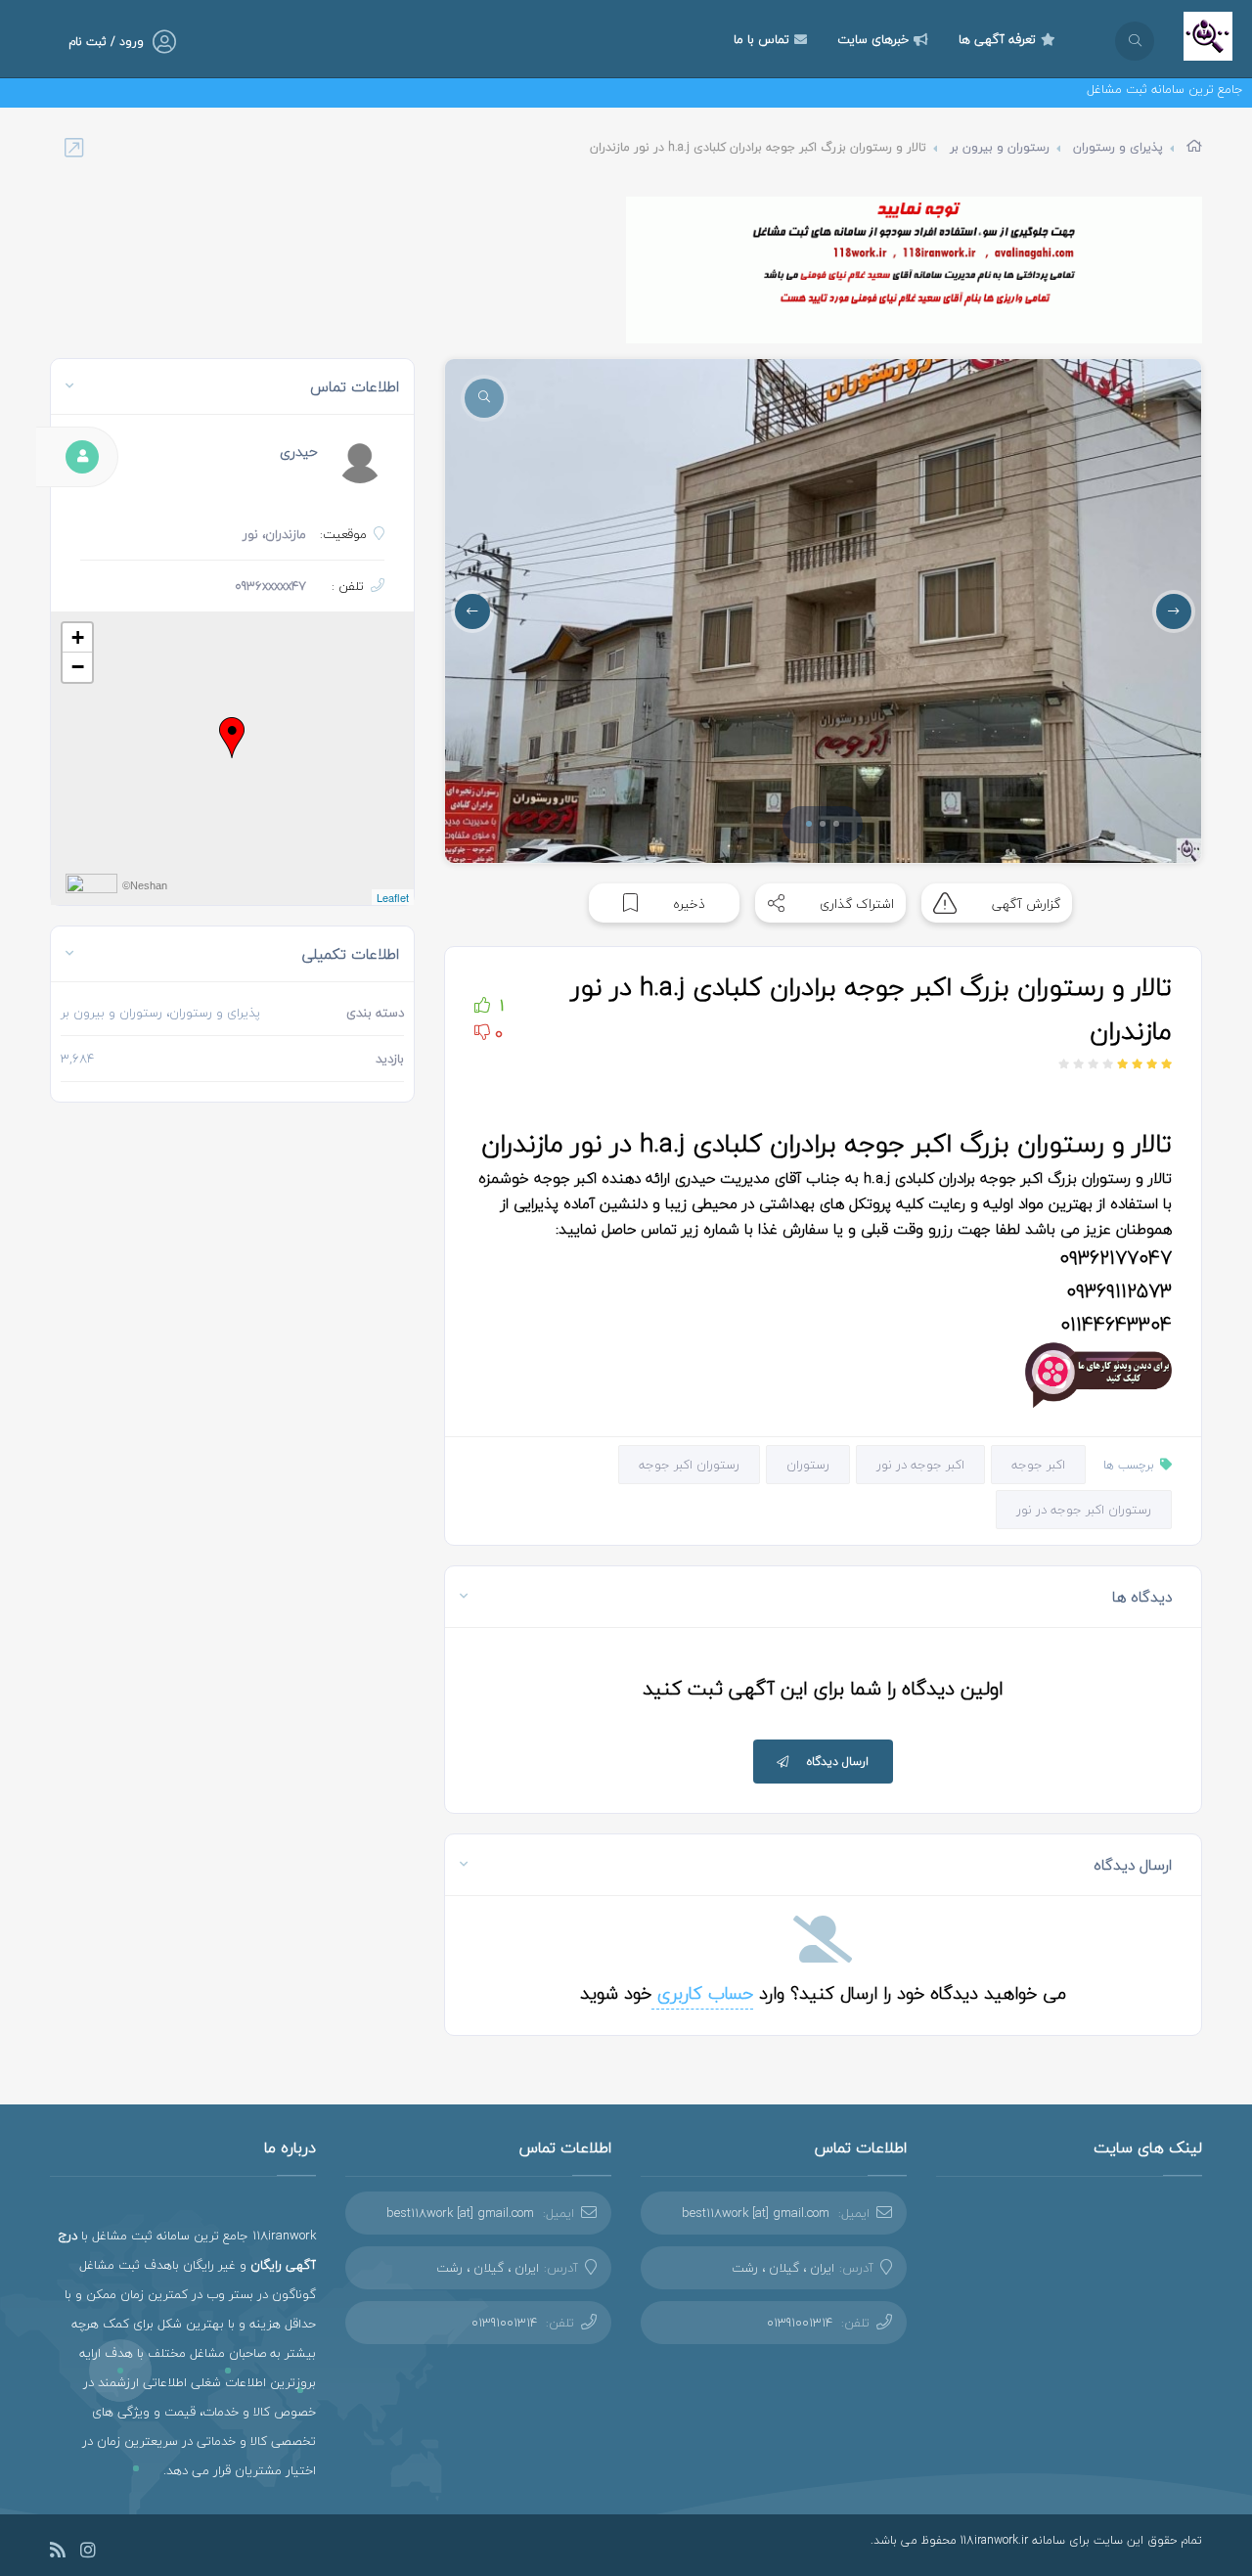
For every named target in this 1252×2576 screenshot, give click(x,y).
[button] (809, 824)
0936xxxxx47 (270, 586)
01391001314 (800, 2323)
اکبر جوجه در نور (920, 1465)
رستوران (808, 1465)
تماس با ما (761, 39)
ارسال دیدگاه (838, 1762)
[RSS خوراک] (58, 2553)
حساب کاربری (702, 1993)
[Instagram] (88, 2553)
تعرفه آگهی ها (997, 39)
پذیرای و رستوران (1118, 147)
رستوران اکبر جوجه (689, 1465)
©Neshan (145, 885)
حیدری (299, 452)
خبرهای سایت (873, 39)
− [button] (78, 667)
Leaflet (393, 897)
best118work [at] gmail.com (756, 2213)
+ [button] (78, 637)
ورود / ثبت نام (106, 42)
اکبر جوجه (1038, 1465)
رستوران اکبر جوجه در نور (1084, 1510)
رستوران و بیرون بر (1000, 147)
